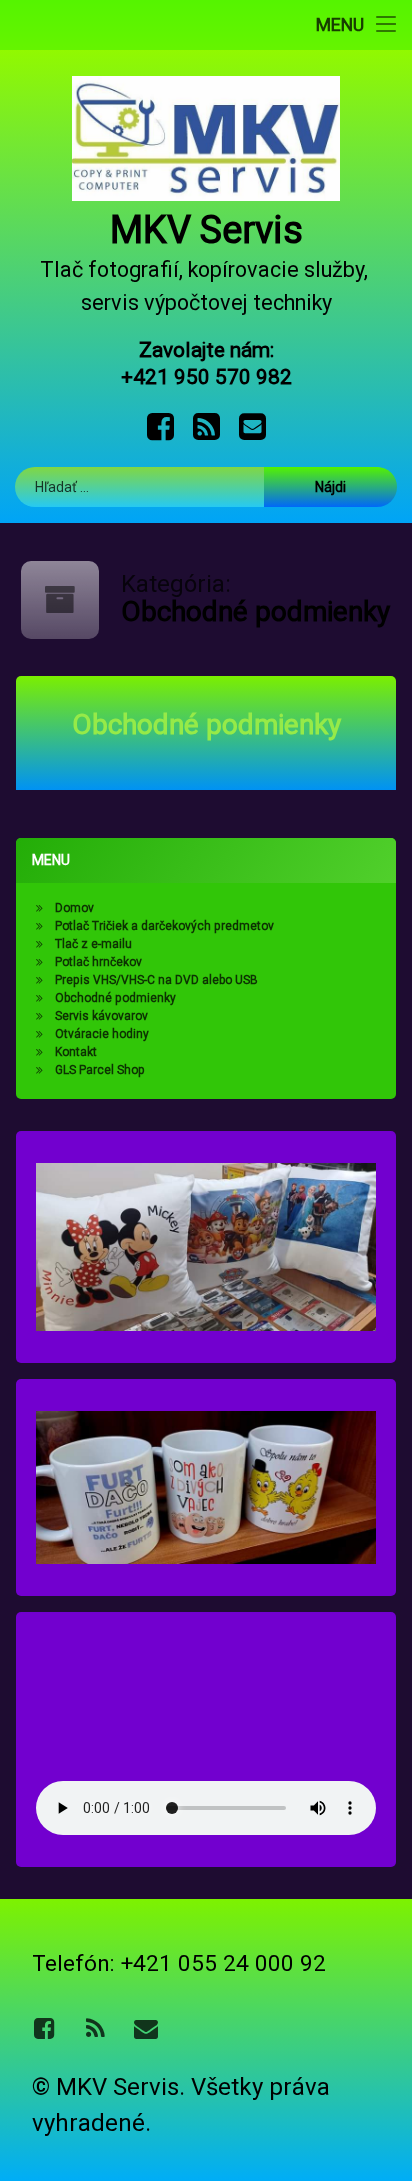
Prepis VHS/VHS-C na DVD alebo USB (156, 980)
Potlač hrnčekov (98, 962)
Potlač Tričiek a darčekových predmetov (164, 926)
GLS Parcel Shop (100, 1070)
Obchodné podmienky (206, 724)
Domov (74, 908)
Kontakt (76, 1052)
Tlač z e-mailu (93, 944)
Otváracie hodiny (102, 1034)
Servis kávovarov (101, 1016)
